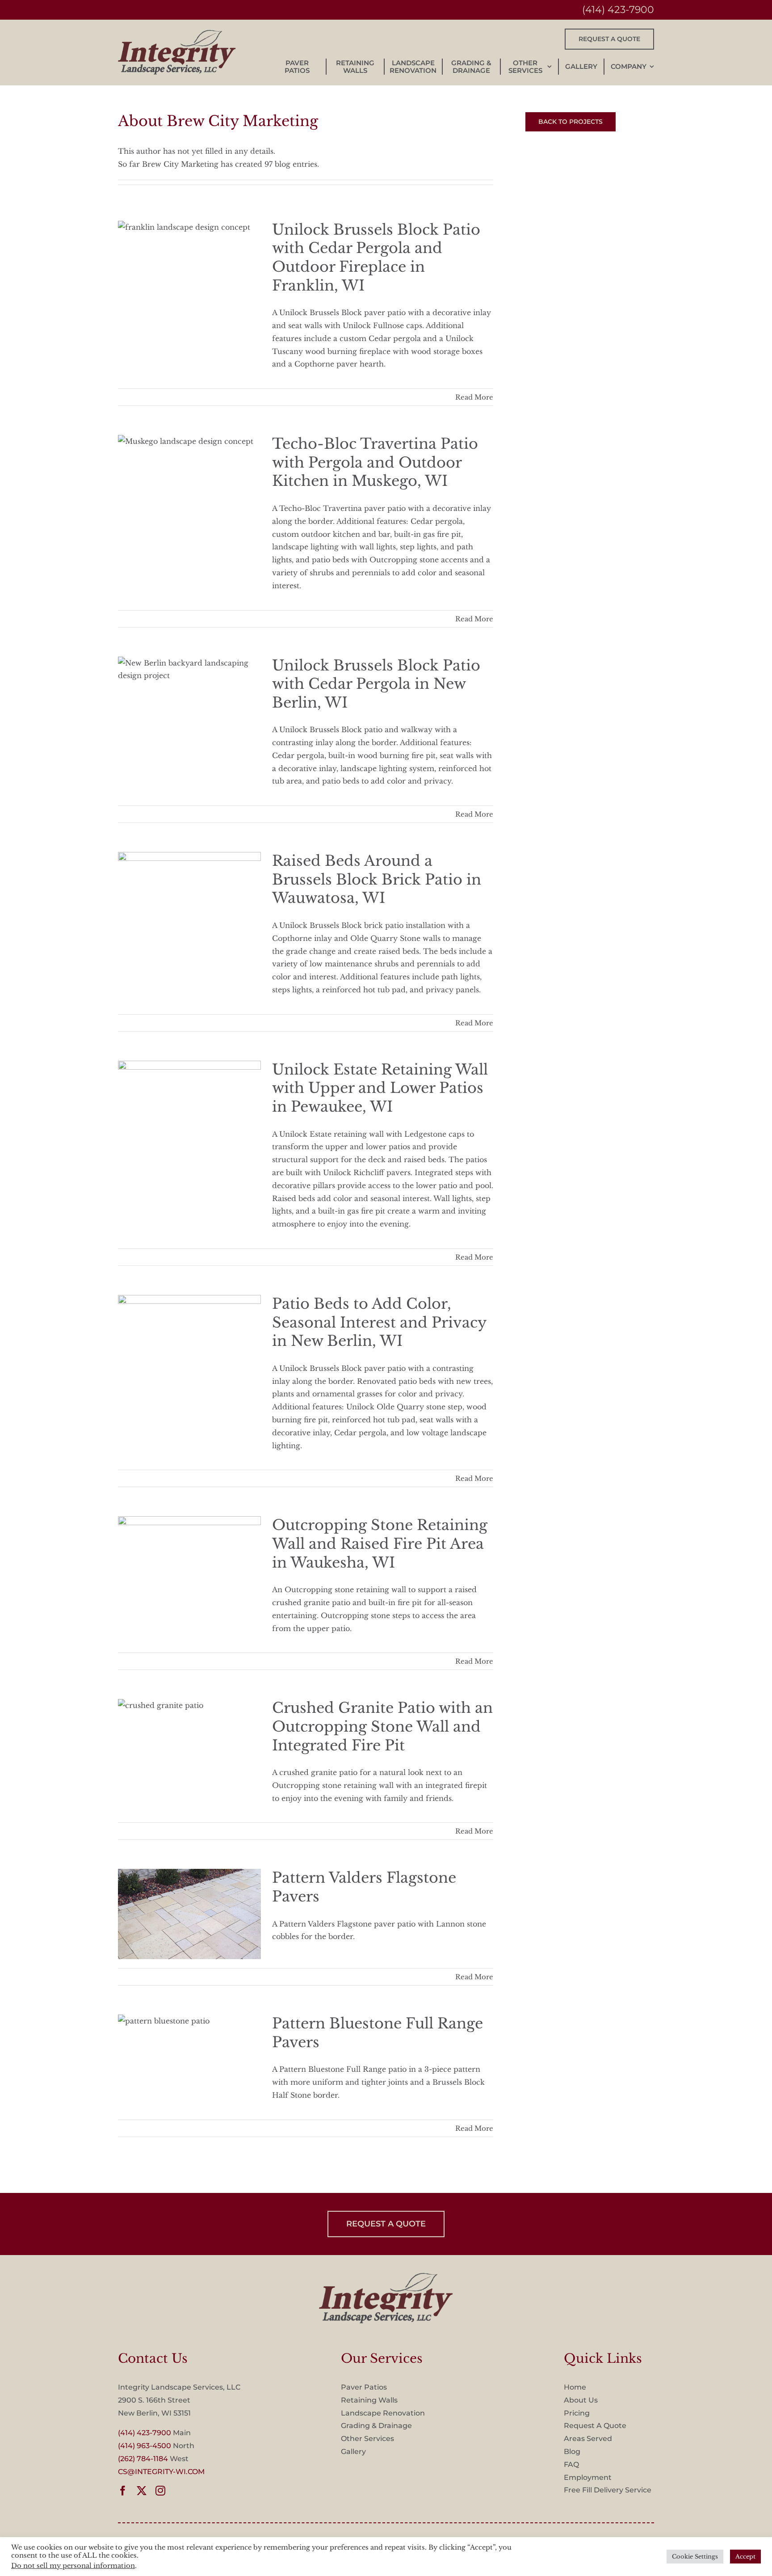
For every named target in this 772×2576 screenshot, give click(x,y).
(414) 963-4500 (145, 2446)
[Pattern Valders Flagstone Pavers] (189, 1914)
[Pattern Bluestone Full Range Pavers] (189, 2060)
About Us (581, 2400)
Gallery (353, 2452)
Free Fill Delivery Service (608, 2490)
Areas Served (588, 2439)
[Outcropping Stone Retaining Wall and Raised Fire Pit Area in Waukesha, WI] (189, 1561)
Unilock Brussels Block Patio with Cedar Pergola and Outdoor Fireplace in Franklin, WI (376, 258)
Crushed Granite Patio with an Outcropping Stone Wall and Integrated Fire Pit (382, 1726)
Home (575, 2387)
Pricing (577, 2413)
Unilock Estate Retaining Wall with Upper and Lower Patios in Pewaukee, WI (380, 1088)
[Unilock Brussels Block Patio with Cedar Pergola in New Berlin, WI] (189, 702)
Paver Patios (364, 2387)
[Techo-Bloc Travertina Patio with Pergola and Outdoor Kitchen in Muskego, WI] (189, 480)
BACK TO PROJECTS (571, 122)
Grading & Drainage (376, 2426)
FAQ (571, 2464)
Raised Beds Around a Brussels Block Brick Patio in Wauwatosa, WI (377, 879)
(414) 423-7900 (618, 10)
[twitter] (142, 2491)
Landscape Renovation (383, 2413)
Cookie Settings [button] (695, 2557)
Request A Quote (595, 2426)
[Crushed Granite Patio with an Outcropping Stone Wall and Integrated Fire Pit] (189, 1744)
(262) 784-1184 (143, 2459)
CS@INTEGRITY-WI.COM (161, 2472)
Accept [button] (745, 2557)
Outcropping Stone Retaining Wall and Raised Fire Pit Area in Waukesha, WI (380, 1544)
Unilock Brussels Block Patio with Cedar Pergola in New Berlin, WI (376, 684)
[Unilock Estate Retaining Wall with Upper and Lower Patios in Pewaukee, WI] (189, 1106)
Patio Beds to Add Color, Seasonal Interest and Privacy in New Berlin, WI (379, 1322)
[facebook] (123, 2491)
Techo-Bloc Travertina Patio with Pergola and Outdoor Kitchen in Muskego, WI (375, 462)
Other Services (367, 2439)
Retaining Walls (369, 2400)
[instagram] (160, 2491)
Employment (588, 2477)
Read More (474, 397)
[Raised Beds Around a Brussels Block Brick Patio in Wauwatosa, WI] (189, 897)
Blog (572, 2452)
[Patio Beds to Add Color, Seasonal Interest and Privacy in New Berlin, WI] (189, 1340)
